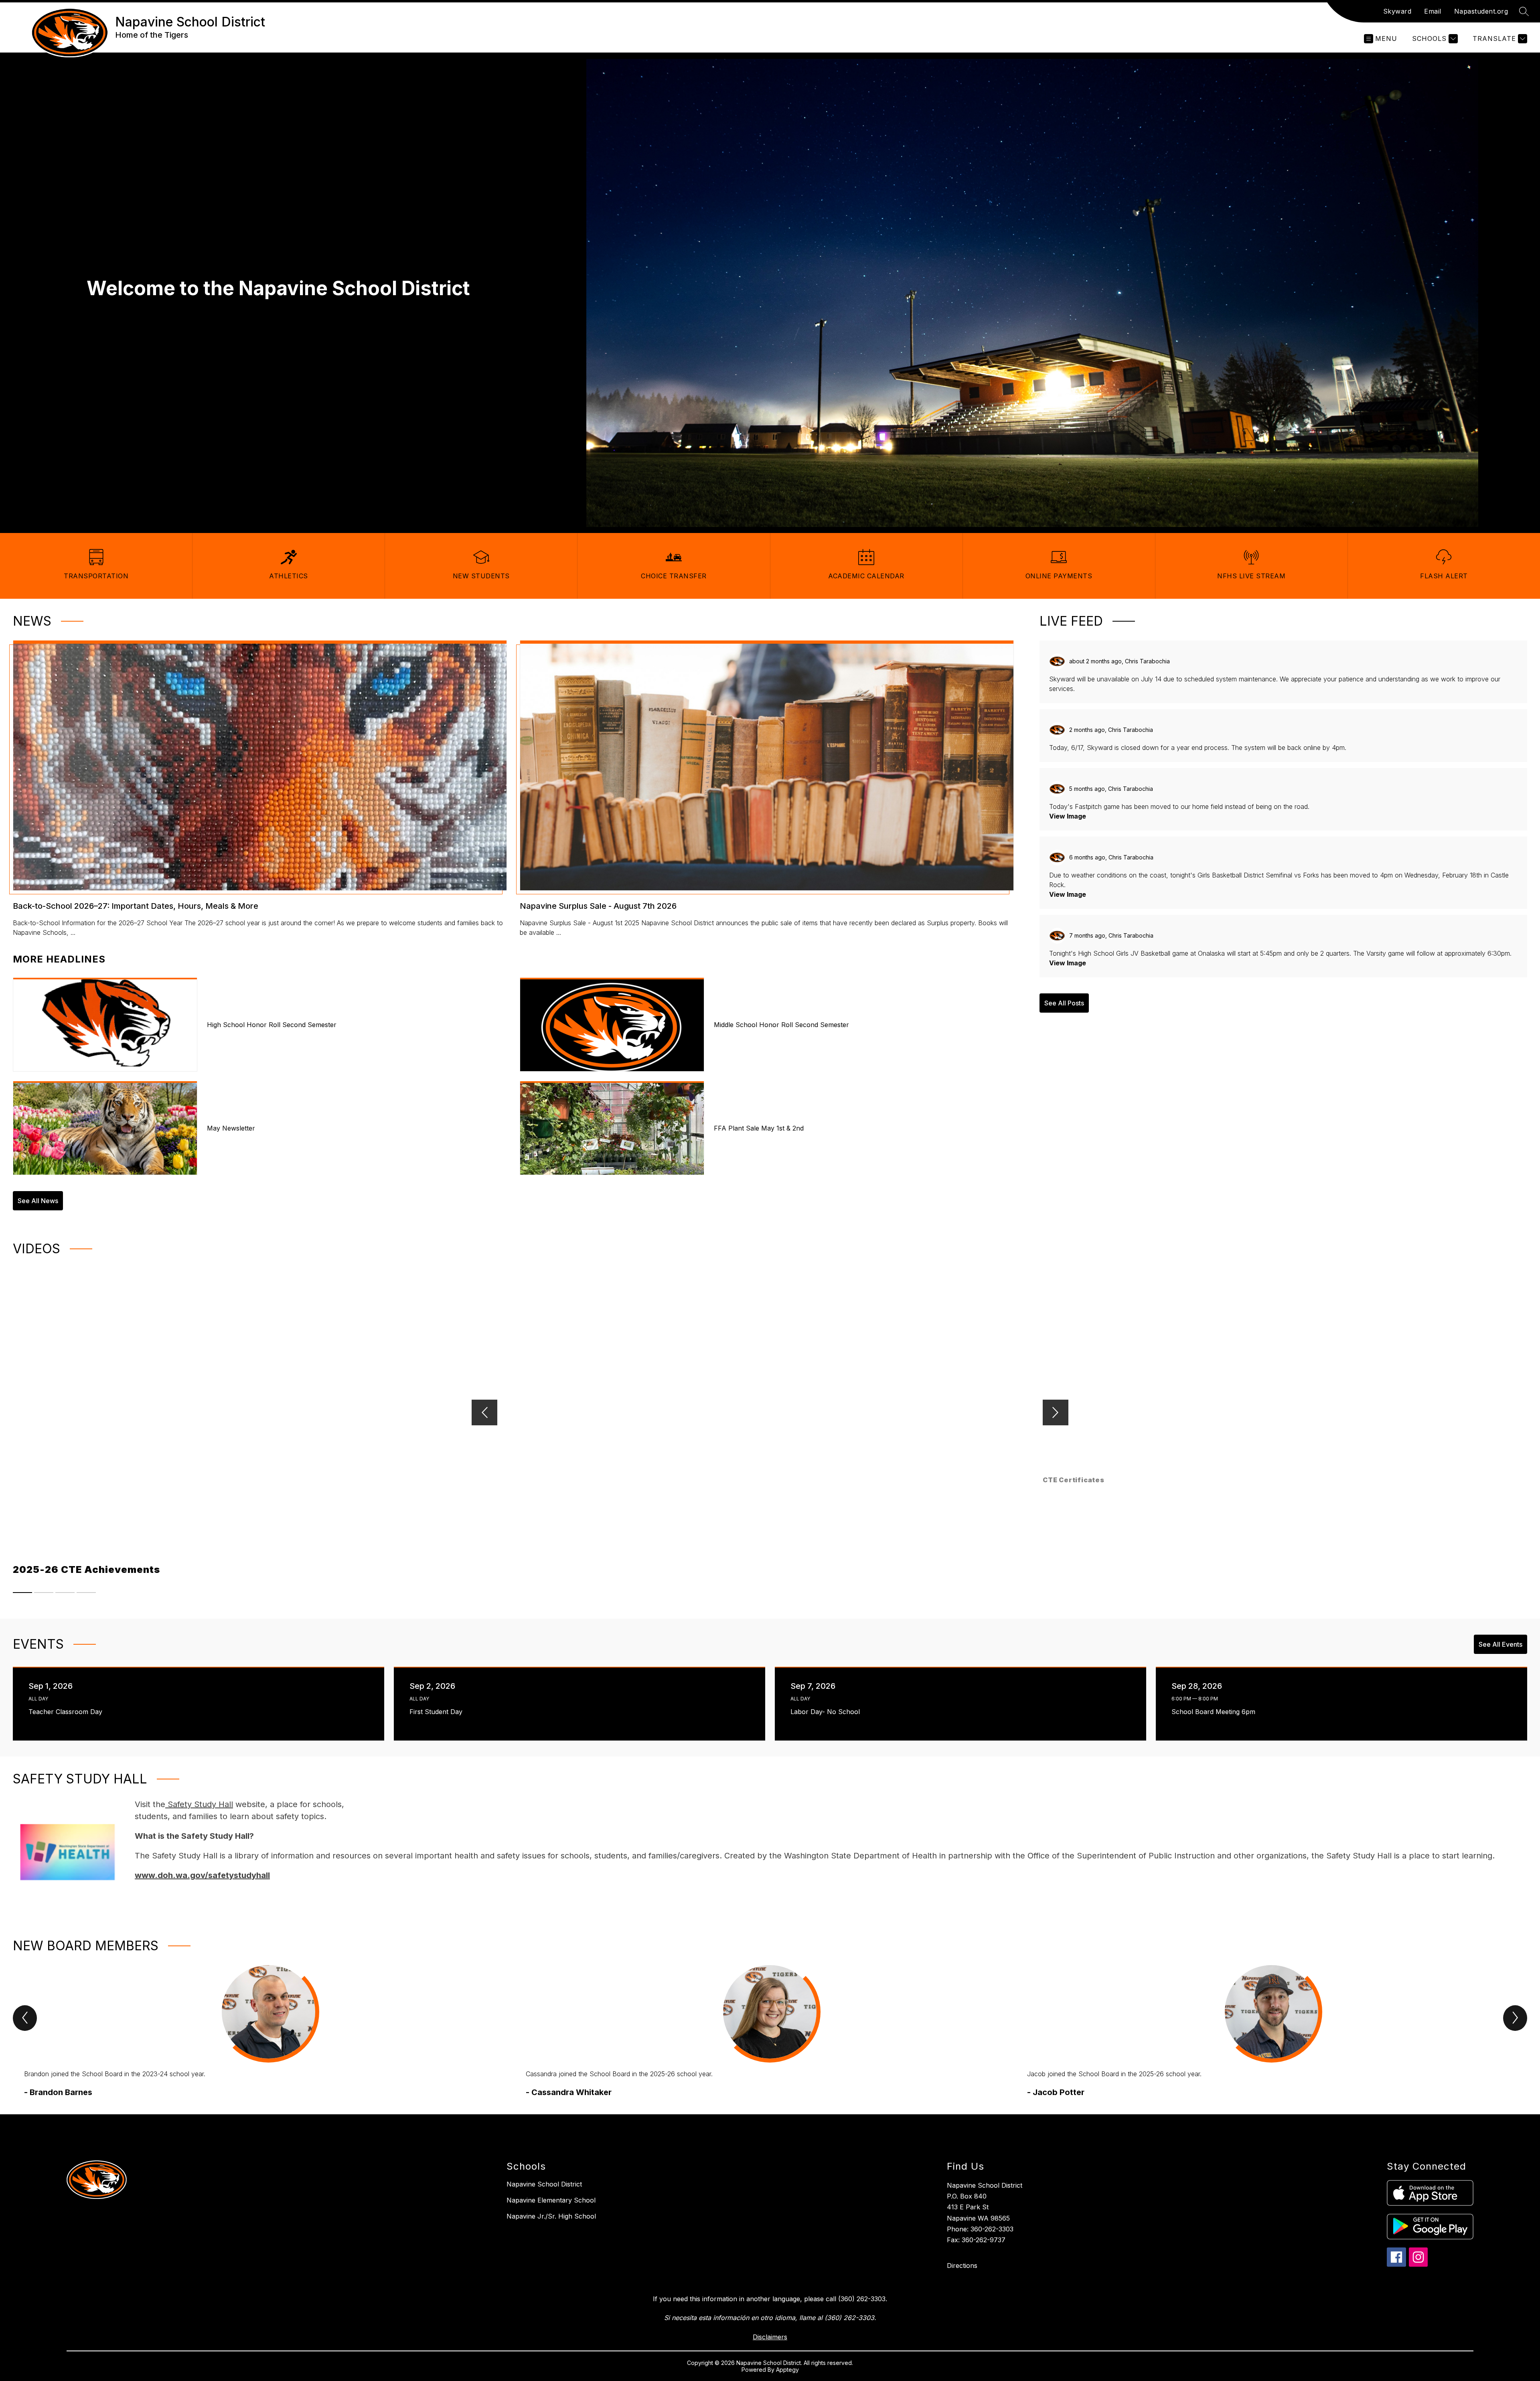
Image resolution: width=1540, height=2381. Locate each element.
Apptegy (787, 2370)
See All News (38, 1201)
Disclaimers (770, 2337)
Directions (962, 2265)
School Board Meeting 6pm (1215, 1712)
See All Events (1500, 1644)
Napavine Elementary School (551, 2200)
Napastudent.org (1481, 11)
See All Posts (1064, 1003)
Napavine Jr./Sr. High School (551, 2216)
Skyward (1397, 11)
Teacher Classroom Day (67, 1712)
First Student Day (438, 1712)
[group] (268, 2032)
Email (1433, 11)
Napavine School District (544, 2184)
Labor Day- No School (827, 1712)
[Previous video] (484, 1412)
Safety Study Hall (199, 1804)
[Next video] (1056, 1412)
